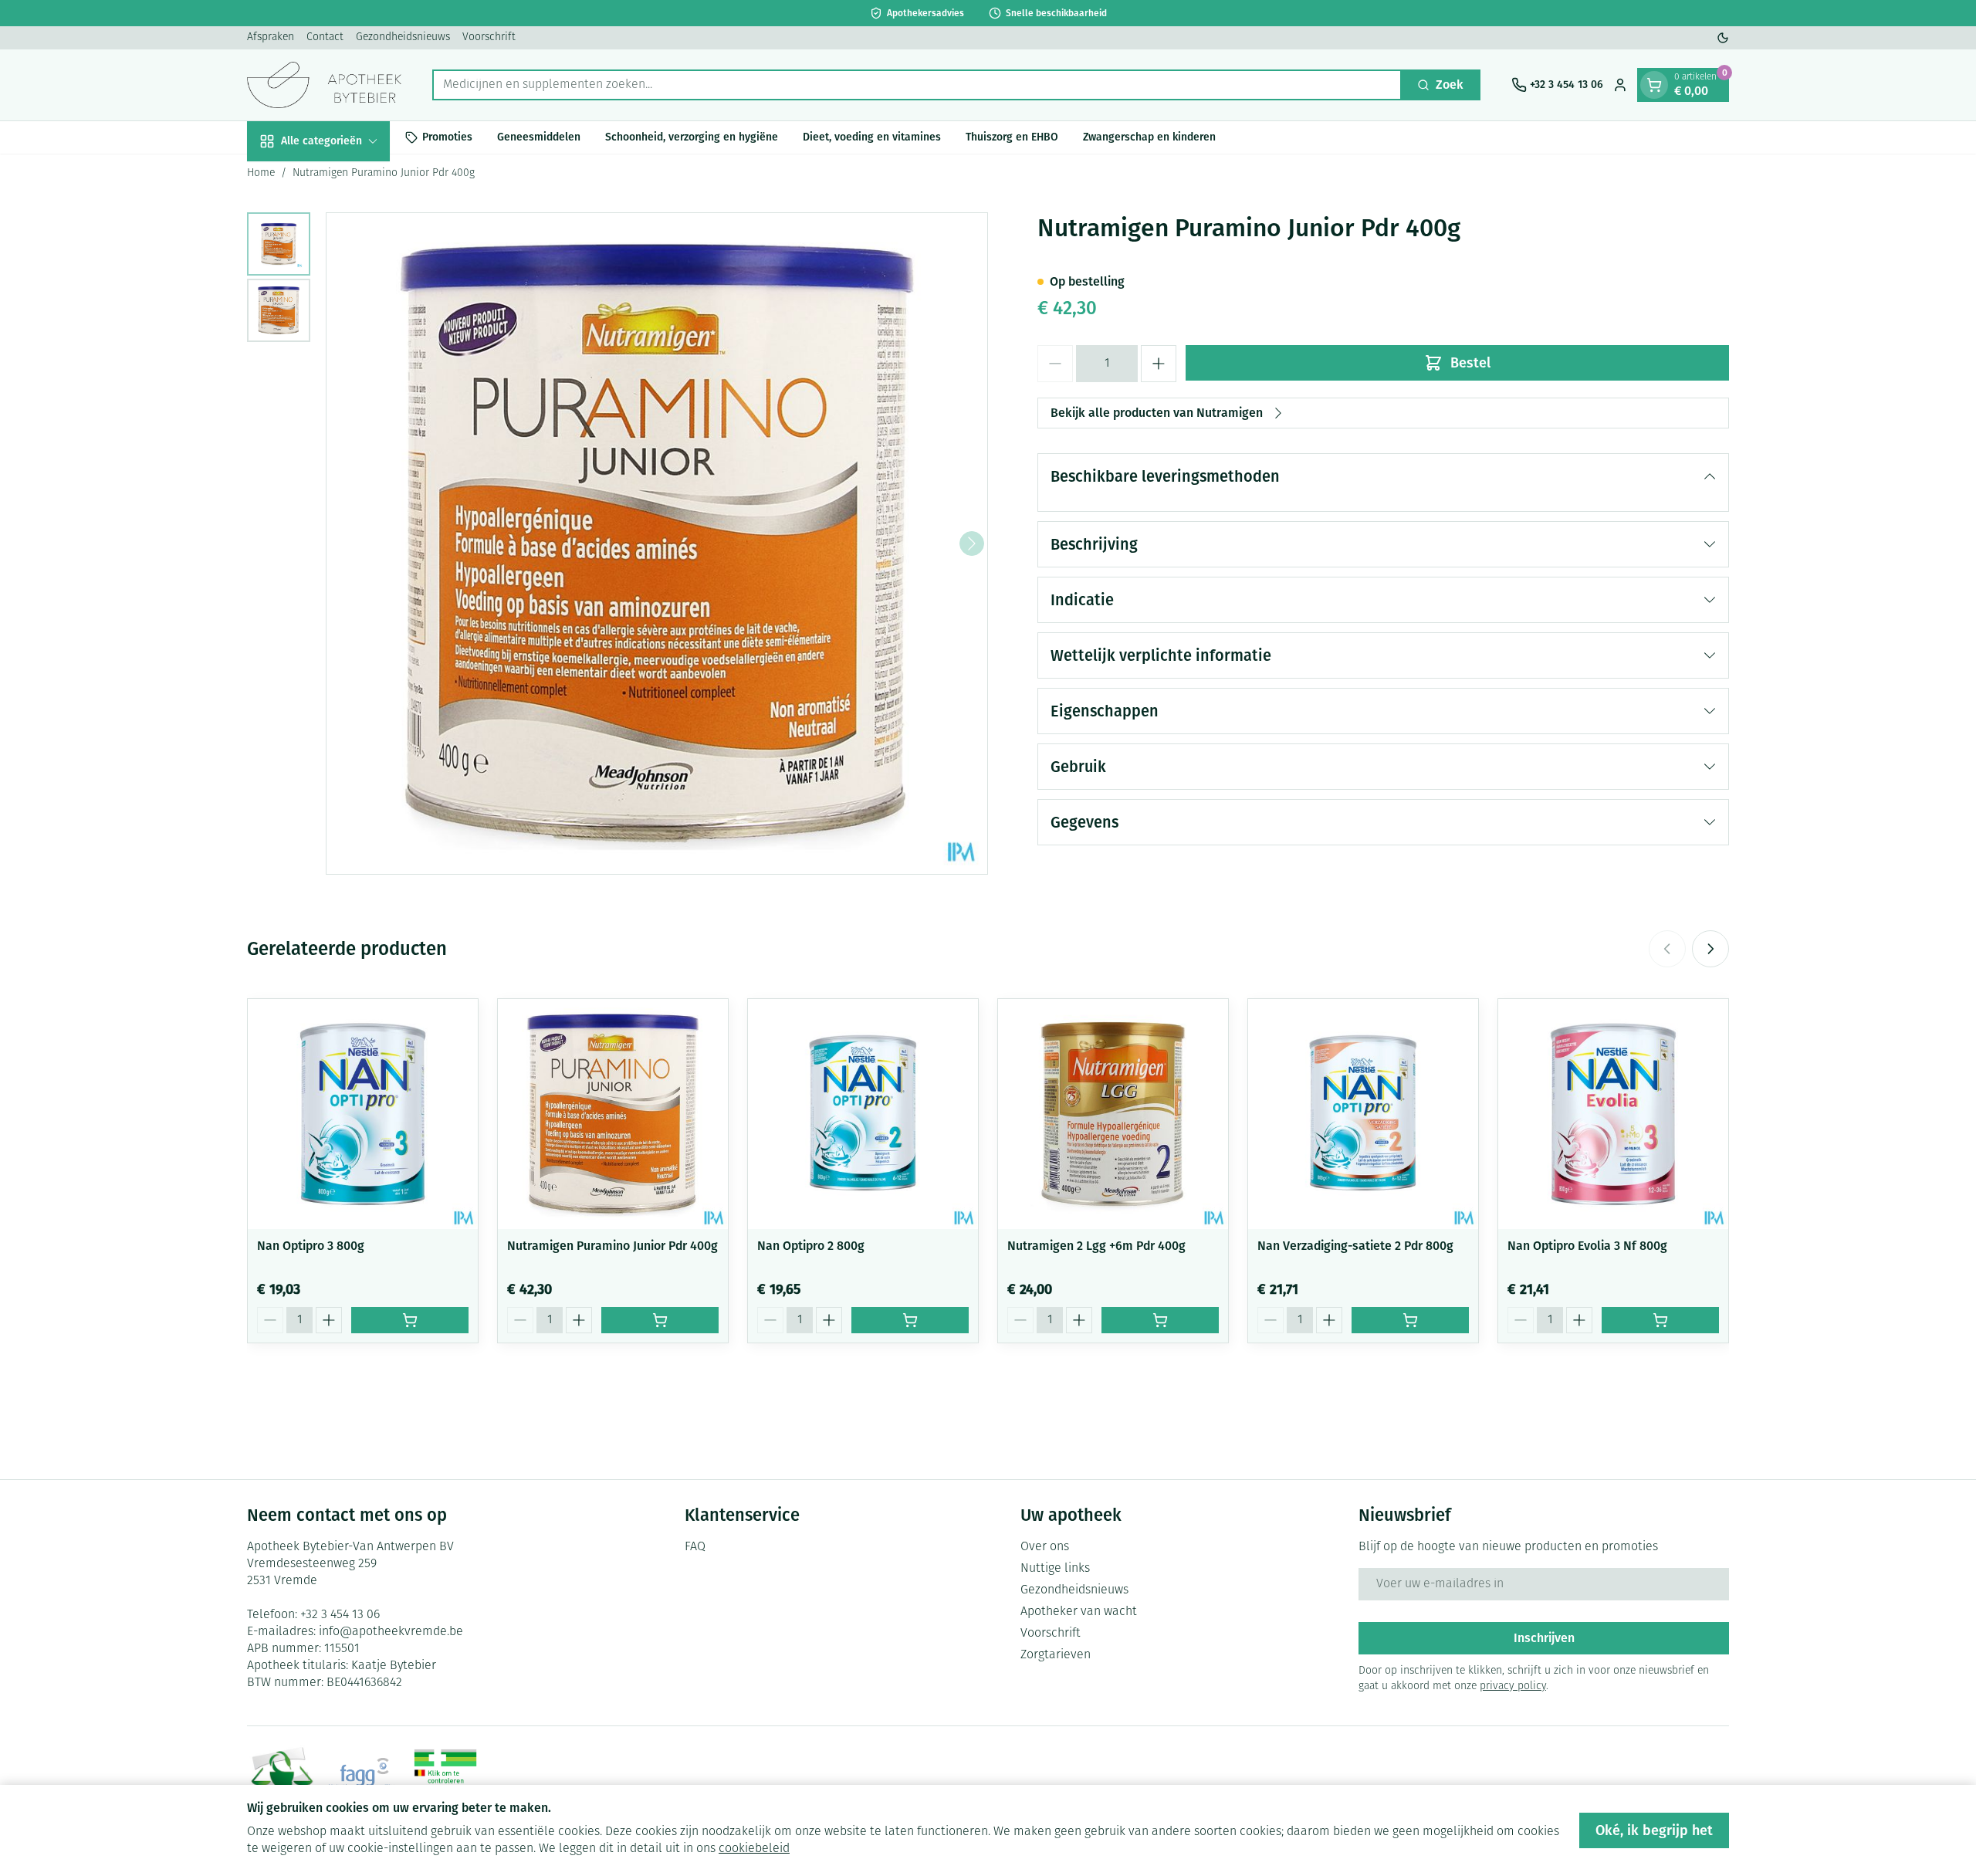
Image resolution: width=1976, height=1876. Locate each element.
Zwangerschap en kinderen (1149, 137)
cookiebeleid (754, 1849)
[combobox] (917, 85)
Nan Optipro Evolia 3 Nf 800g (1587, 1246)
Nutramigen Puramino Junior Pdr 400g (612, 1246)
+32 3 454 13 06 (340, 1615)
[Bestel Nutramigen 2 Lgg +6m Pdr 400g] (1160, 1320)
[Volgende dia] (1710, 949)
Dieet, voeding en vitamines (872, 137)
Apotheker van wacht (1079, 1612)
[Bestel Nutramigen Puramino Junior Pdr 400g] (660, 1320)
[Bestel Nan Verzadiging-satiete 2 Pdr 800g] (1410, 1320)
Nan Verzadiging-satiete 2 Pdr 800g (1355, 1246)
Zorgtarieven (1056, 1655)
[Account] (1620, 85)
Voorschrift (489, 37)
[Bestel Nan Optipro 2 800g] (910, 1320)
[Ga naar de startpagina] (324, 85)
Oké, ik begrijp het (1654, 1830)
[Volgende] (972, 543)
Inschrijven (1544, 1638)
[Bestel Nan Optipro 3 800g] (410, 1320)
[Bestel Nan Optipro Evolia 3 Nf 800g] (1660, 1320)
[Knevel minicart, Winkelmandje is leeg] (1654, 85)
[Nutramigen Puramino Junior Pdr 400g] (613, 1114)
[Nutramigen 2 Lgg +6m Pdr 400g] (1113, 1114)
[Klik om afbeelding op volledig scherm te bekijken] (657, 543)
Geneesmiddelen (539, 137)
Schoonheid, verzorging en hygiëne (692, 137)
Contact (325, 37)
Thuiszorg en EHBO (1012, 137)
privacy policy (1513, 1686)
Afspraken (271, 37)
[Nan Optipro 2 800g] (863, 1114)
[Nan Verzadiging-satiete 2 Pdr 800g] (1363, 1114)
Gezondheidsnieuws (403, 37)
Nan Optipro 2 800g (811, 1246)
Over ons (1045, 1547)
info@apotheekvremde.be (391, 1632)
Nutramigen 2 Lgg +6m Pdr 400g (1096, 1246)
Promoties (447, 137)
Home (261, 173)
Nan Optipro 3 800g (311, 1246)
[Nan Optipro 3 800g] (363, 1114)
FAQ (695, 1547)
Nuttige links (1055, 1569)
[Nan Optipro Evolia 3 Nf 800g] (1613, 1114)
